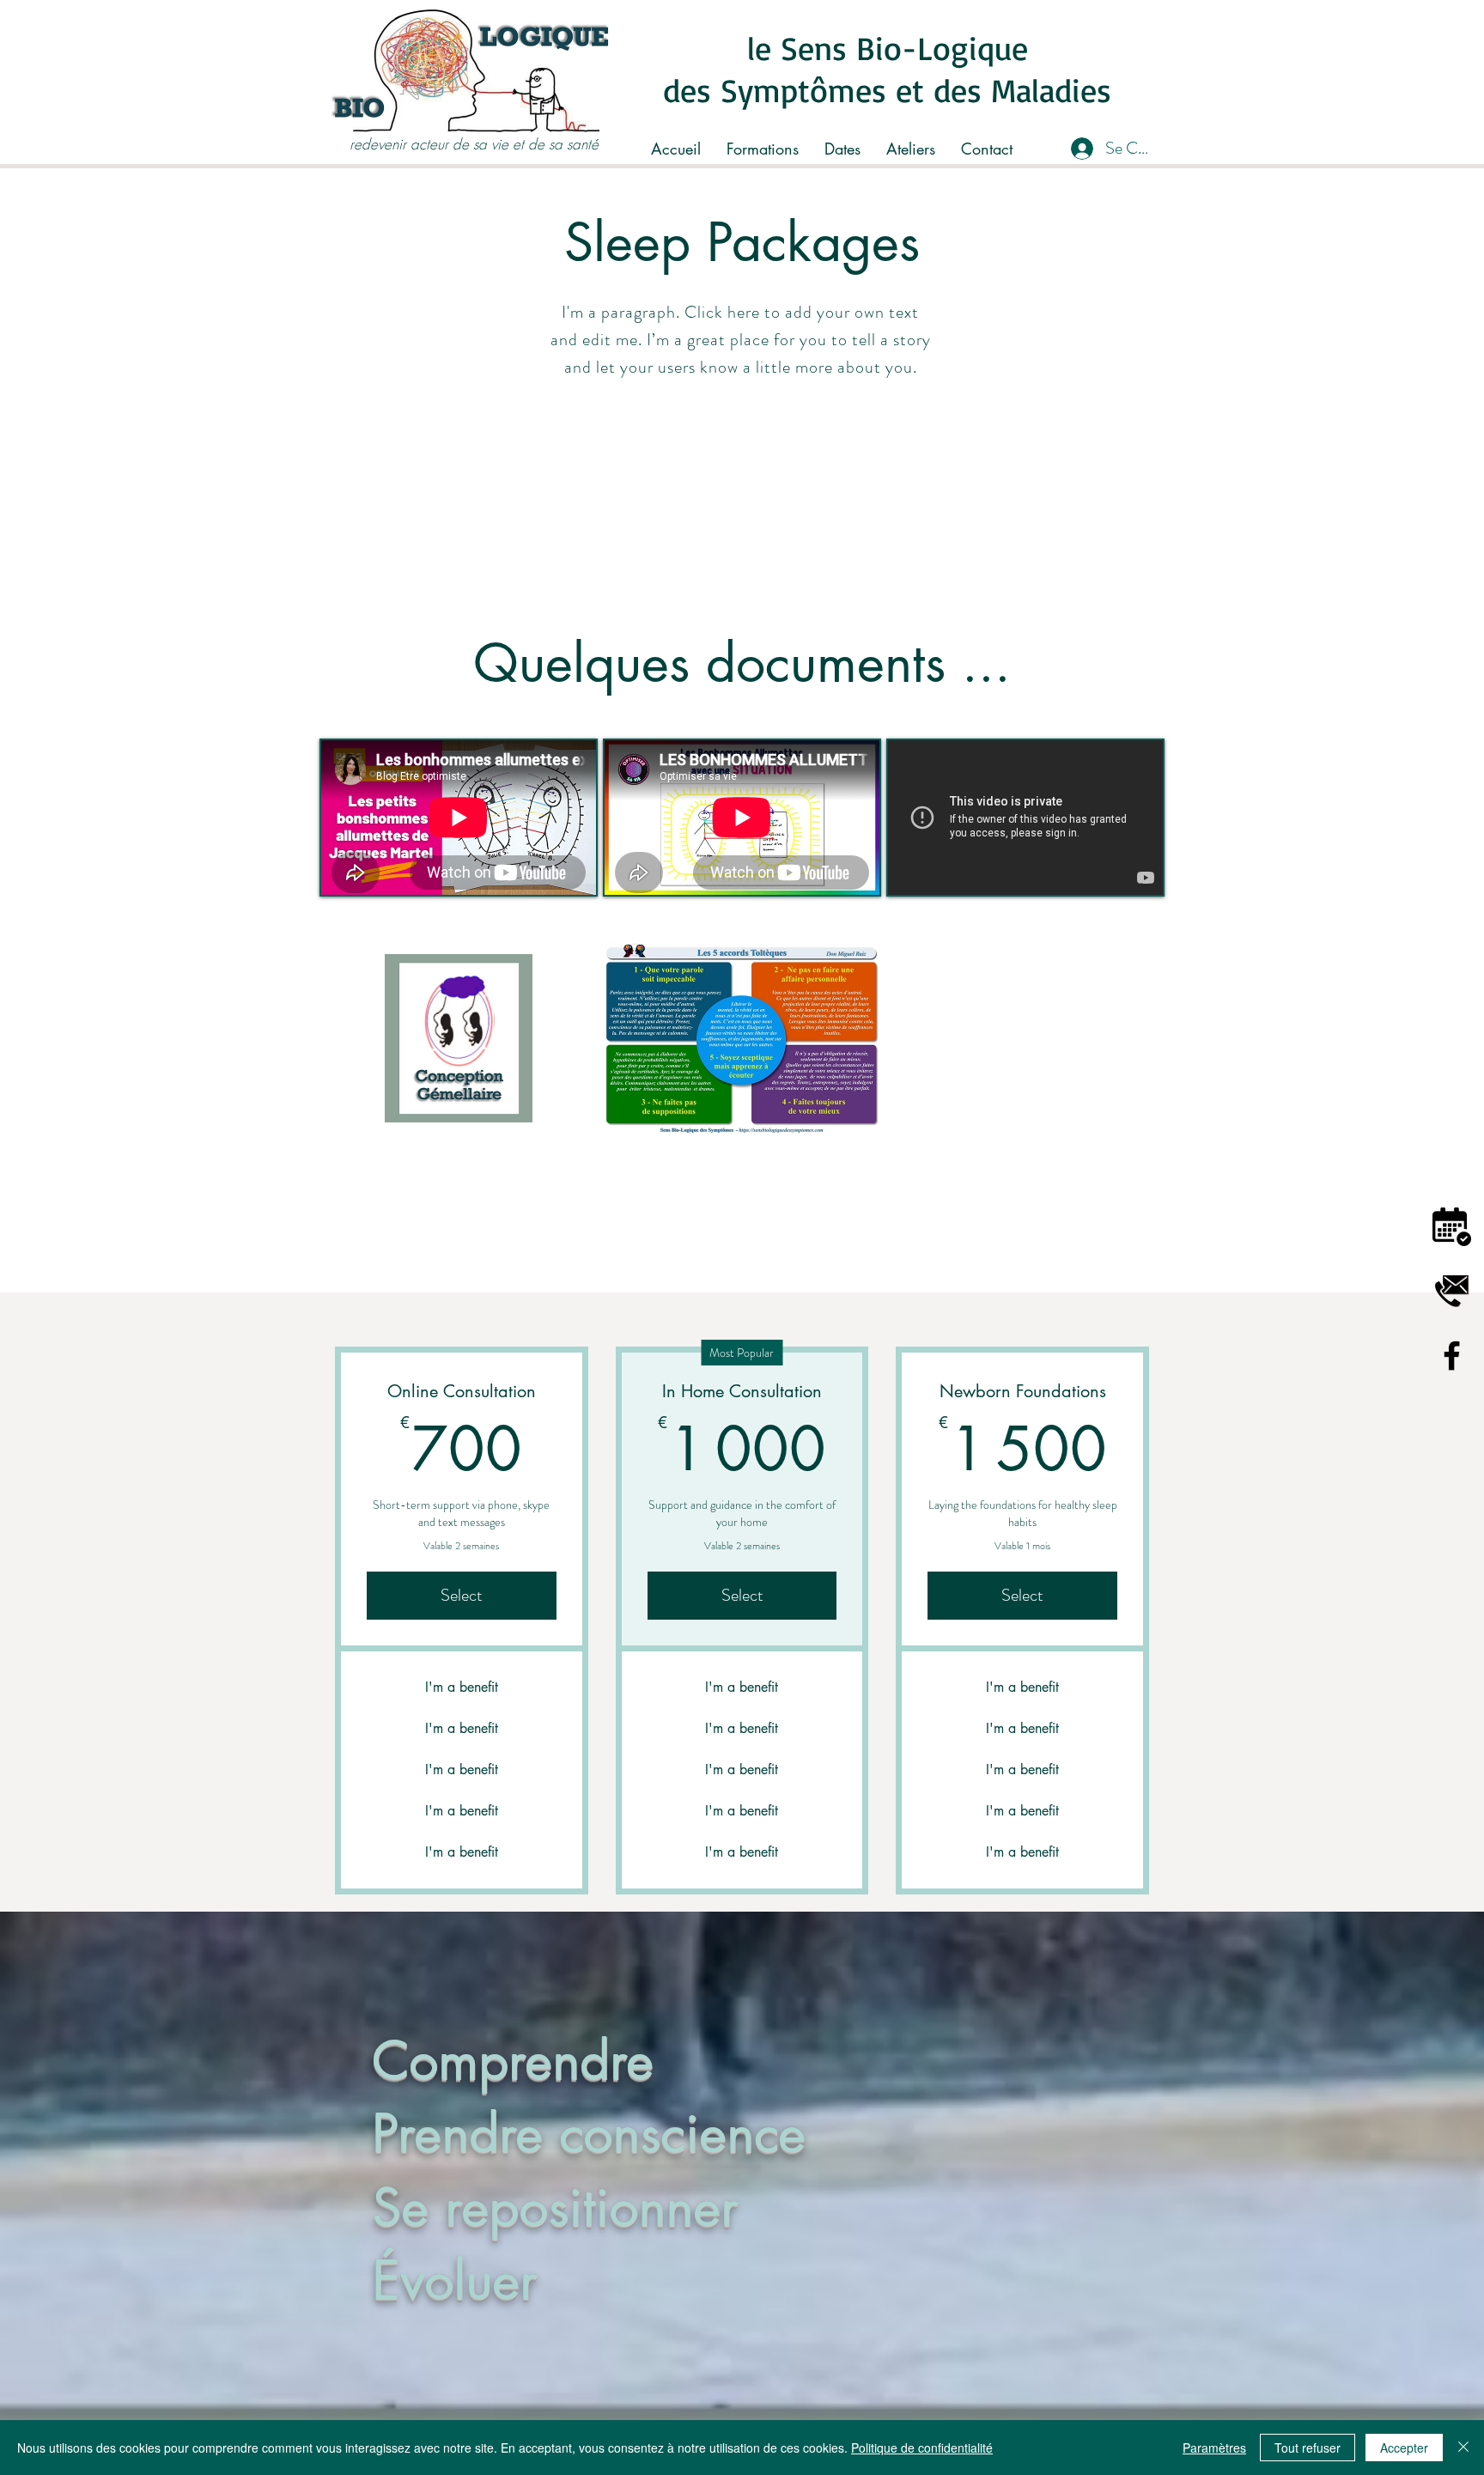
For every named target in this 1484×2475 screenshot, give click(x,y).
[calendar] (1452, 1227)
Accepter (1404, 2448)
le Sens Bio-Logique (888, 48)
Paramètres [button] (1214, 2448)
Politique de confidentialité (922, 2448)
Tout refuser (1308, 2448)
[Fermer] (1463, 2448)
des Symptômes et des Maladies (887, 90)
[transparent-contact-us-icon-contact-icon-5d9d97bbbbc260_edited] (1452, 1291)
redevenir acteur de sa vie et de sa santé (474, 144)
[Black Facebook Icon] (1452, 1356)
